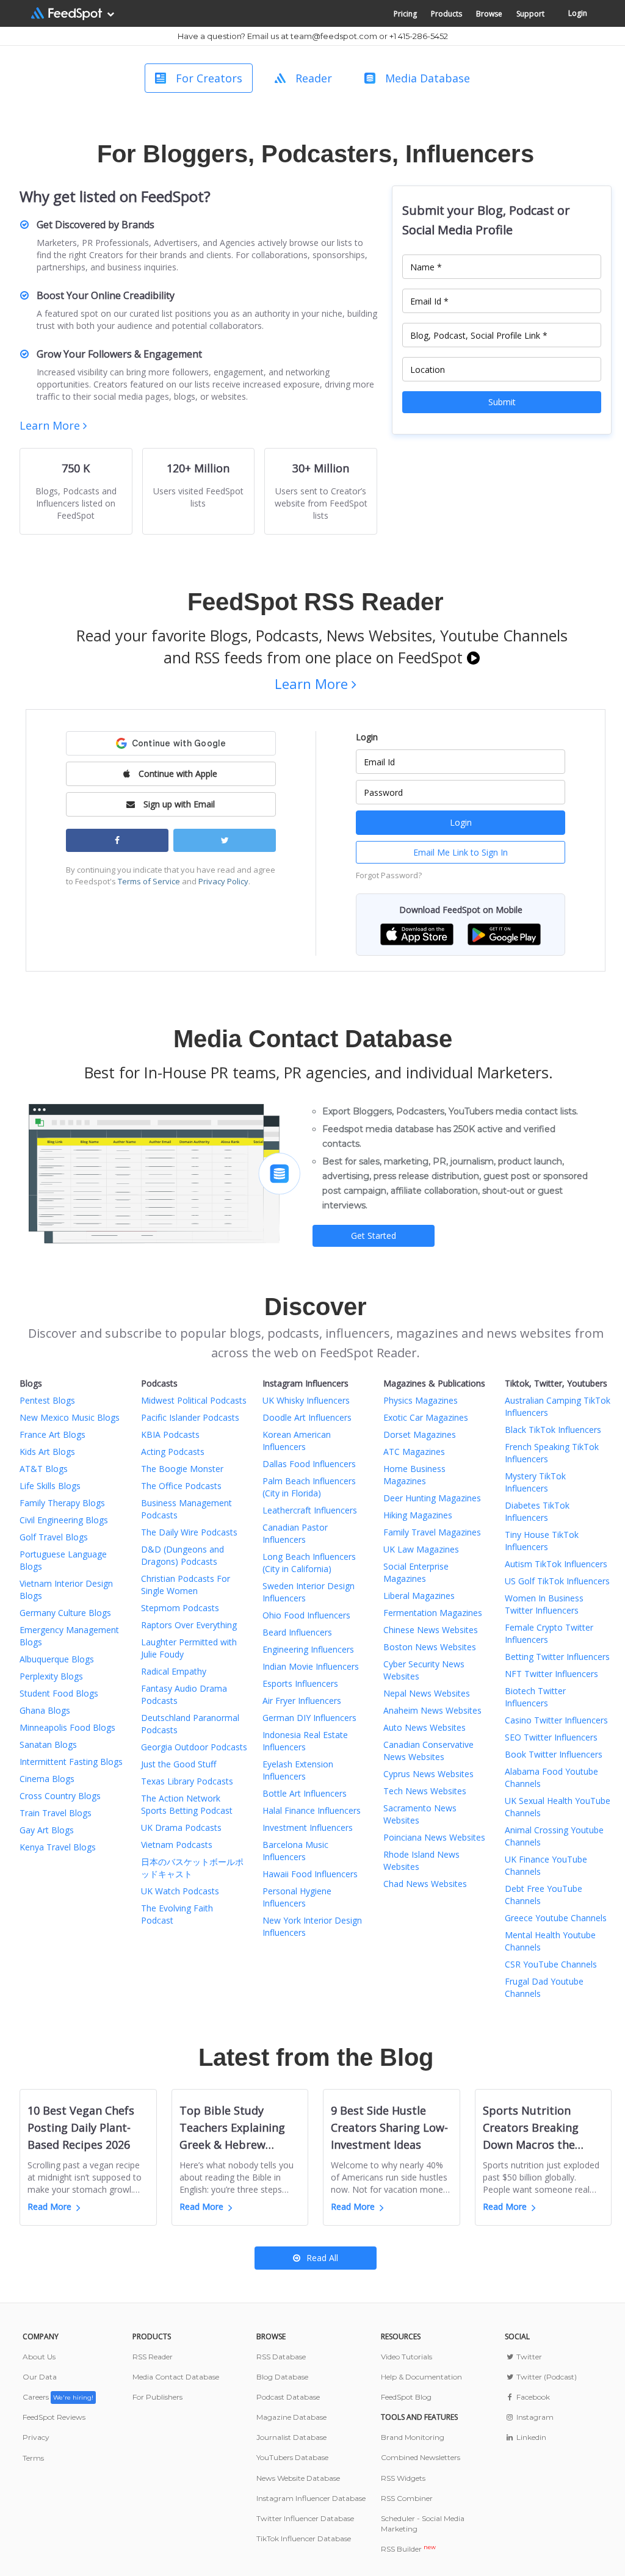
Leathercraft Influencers (310, 1510)
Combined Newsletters (421, 2457)
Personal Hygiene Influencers (297, 1897)
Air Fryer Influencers (302, 1701)
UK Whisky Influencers (306, 1400)
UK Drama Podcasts (181, 1827)
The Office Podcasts (181, 1486)
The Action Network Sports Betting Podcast (187, 1804)
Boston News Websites (430, 1647)
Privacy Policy (223, 881)
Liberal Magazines (419, 1596)
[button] (417, 933)
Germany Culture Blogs (65, 1613)
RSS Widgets (403, 2478)
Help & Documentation (421, 2377)
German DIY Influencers (309, 1718)
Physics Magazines (421, 1400)
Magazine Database (291, 2417)
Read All (322, 2258)
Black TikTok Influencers (553, 1430)
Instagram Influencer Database (311, 2498)
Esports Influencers (300, 1683)
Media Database (428, 78)
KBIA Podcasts (170, 1434)
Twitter (528, 2357)
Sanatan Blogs (48, 1744)
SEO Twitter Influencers (551, 1737)
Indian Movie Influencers (311, 1666)
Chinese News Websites (431, 1630)
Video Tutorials (406, 2357)
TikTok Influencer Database (304, 2538)
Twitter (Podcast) (545, 2377)
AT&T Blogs (44, 1469)
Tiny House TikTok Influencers (542, 1541)
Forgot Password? (389, 875)
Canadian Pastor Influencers (295, 1533)
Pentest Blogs (47, 1400)
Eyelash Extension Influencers (298, 1770)
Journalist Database (291, 2437)
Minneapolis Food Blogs (67, 1727)
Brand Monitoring (413, 2437)
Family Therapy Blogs (62, 1503)
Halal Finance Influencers (312, 1810)
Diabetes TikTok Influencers (537, 1511)
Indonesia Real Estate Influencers (305, 1741)
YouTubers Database (292, 2457)
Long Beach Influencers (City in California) (309, 1563)
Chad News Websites (425, 1884)
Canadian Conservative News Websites (428, 1751)
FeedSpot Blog (406, 2397)
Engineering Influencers (308, 1649)
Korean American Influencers (297, 1441)
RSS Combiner (407, 2498)
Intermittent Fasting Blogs (71, 1762)
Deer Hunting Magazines (432, 1498)
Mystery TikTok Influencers (535, 1482)
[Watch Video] (473, 657)
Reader (314, 78)
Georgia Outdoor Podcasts (194, 1747)
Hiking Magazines (418, 1515)
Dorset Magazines (420, 1434)
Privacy (36, 2437)
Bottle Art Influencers (305, 1793)
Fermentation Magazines (433, 1613)
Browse (489, 14)
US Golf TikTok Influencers (557, 1581)
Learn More (51, 425)
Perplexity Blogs (51, 1676)
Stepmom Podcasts (180, 1608)
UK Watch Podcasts (180, 1891)
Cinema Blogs (47, 1779)
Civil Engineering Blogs (64, 1520)
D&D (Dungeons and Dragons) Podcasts (182, 1555)
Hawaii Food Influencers (310, 1874)
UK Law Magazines (421, 1549)
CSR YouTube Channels (551, 1964)
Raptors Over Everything (189, 1625)
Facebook (532, 2397)
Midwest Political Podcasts (194, 1400)
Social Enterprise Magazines (416, 1572)
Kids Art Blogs (47, 1452)
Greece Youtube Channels (556, 1918)
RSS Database (281, 2357)
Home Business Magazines (414, 1475)
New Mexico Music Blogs (70, 1417)
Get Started (374, 1236)
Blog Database (282, 2377)
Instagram (534, 2417)
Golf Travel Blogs (54, 1537)
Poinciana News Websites (434, 1837)
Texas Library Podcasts (187, 1781)
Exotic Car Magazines (426, 1417)
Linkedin (530, 2437)
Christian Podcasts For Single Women (186, 1585)
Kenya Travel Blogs (58, 1847)
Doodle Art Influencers (307, 1417)
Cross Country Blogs (60, 1796)
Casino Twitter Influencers (556, 1720)
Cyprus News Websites (428, 1774)
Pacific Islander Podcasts (190, 1417)
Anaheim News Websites (432, 1710)
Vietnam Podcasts (177, 1845)
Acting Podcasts (173, 1452)
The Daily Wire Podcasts (189, 1532)
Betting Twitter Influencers (557, 1657)
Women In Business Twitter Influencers (544, 1604)
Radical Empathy (174, 1671)
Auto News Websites (424, 1727)
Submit (502, 402)
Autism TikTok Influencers (556, 1564)
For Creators (209, 78)
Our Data (40, 2377)
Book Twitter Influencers (554, 1754)
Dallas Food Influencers (309, 1464)
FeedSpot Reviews (54, 2417)
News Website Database (298, 2478)
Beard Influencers (297, 1632)
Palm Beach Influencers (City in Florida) (309, 1487)
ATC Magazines (414, 1452)
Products (446, 14)
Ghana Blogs (45, 1710)
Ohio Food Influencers (306, 1615)
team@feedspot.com (334, 36)
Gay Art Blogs (47, 1830)
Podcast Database (288, 2397)
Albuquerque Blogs (57, 1659)
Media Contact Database (176, 2377)
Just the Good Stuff (179, 1764)
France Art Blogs (52, 1434)
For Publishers (157, 2397)
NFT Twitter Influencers (551, 1674)
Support (530, 14)
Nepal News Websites (427, 1693)
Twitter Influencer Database (305, 2518)
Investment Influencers (308, 1827)
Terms (33, 2458)
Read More (49, 2206)
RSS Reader (153, 2357)
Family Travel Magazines (432, 1532)
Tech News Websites (425, 1791)
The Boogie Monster (182, 1469)
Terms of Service (149, 881)
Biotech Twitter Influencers (535, 1697)
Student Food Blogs (59, 1693)
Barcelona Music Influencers (295, 1851)
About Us (39, 2357)
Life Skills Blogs (50, 1486)
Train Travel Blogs (56, 1813)
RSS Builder (408, 2549)
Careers (58, 2397)
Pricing (405, 14)
